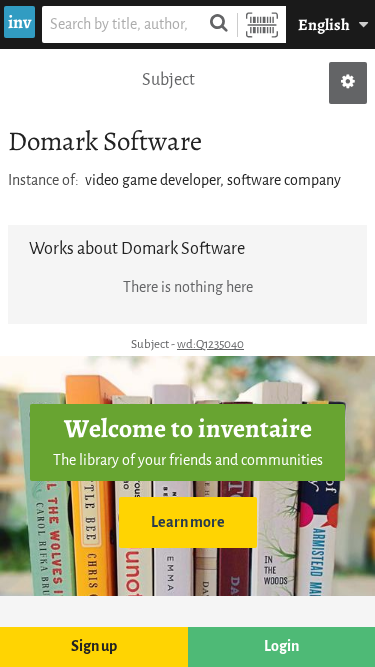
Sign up (94, 646)
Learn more (188, 522)
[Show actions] (348, 83)
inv (19, 22)
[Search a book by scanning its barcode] (262, 24)
